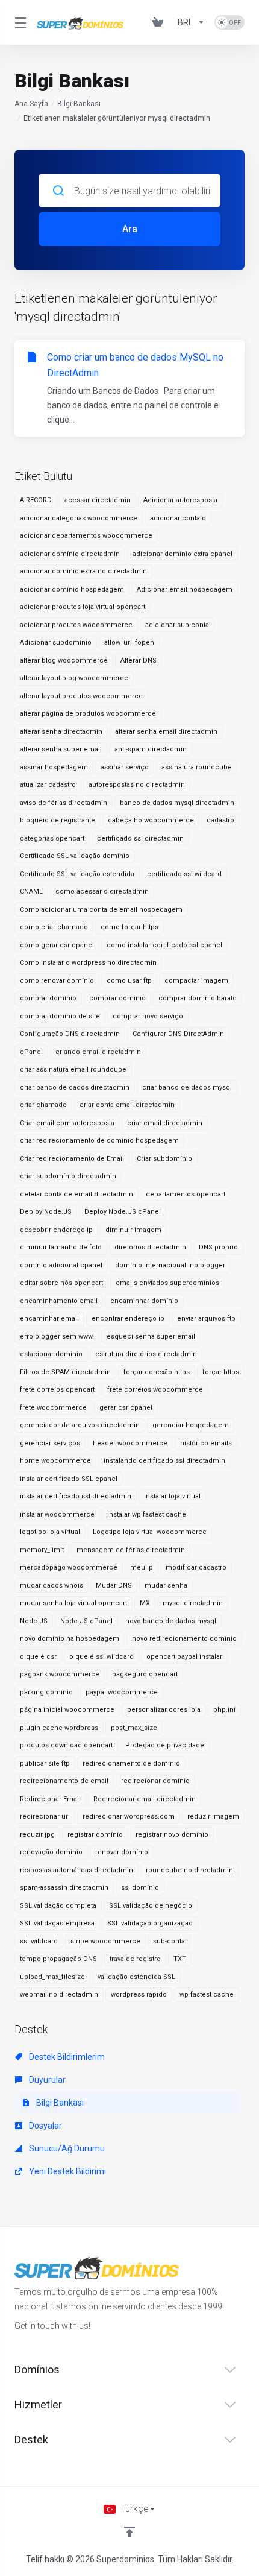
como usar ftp (129, 981)
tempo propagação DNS (58, 1959)
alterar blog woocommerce (64, 661)
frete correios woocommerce (155, 1390)
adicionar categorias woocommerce (79, 518)
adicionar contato (178, 518)
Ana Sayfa (31, 104)
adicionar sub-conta (177, 625)
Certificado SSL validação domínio (75, 856)
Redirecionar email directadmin (145, 1799)
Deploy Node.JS (46, 1212)
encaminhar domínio (144, 1301)
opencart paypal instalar (184, 1657)
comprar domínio (48, 998)
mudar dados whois (51, 1586)
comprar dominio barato (198, 998)
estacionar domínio (51, 1354)
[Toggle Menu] (18, 22)
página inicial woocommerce (67, 1710)
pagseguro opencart (145, 1674)
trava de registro (135, 1959)
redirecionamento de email (64, 1781)
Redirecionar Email (50, 1799)
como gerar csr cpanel (57, 945)
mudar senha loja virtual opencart (73, 1603)
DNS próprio (218, 1247)
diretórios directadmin (150, 1247)
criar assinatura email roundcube (73, 1069)
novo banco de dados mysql (171, 1621)
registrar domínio (95, 1835)
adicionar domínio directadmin (70, 554)
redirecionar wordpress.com (129, 1817)
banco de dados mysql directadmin (177, 803)
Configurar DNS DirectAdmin (178, 1034)
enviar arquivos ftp (206, 1318)
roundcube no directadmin (189, 1870)
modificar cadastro (196, 1567)
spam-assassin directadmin (64, 1888)
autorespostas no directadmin (137, 785)
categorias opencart (52, 838)
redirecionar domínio (155, 1781)
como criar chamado (54, 927)
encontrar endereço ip (128, 1318)
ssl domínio (140, 1888)
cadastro (220, 820)
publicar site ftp (45, 1763)
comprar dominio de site (60, 1016)
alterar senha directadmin (61, 732)
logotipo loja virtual (50, 1532)
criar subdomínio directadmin (68, 1176)
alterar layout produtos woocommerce (81, 696)
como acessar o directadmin (102, 892)
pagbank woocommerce (60, 1674)
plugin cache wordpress (59, 1728)
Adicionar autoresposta (180, 500)
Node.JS (34, 1621)
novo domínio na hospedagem (70, 1639)
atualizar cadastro (48, 785)
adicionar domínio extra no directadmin (83, 571)
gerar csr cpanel (126, 1408)
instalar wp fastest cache (147, 1514)
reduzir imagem (213, 1817)
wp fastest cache (207, 1994)
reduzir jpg (37, 1835)
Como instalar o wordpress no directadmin (88, 963)
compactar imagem (196, 981)
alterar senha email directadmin (166, 732)
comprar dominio (117, 998)
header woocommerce (130, 1443)
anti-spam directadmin (151, 749)
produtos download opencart (66, 1745)
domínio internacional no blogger (170, 1265)
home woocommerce (55, 1461)
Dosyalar (45, 2126)
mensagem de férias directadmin (131, 1550)
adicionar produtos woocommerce (76, 625)
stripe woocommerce (105, 1941)
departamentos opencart (186, 1194)
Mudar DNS (114, 1586)
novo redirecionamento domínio (184, 1639)
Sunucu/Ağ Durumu (66, 2148)
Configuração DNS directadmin (70, 1034)
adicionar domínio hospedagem (72, 589)
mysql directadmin (193, 1603)
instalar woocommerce (57, 1514)
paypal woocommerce (122, 1692)
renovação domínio (51, 1852)
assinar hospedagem (54, 767)
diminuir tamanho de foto (61, 1247)
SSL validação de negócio (151, 1906)
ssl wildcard (39, 1941)
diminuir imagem (133, 1230)
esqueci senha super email (151, 1337)
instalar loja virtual (172, 1496)
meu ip (142, 1567)
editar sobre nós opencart (61, 1283)
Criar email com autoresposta (67, 1123)
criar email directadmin (165, 1123)
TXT (180, 1959)
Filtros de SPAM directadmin (65, 1372)
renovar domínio (122, 1852)
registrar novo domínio (172, 1835)
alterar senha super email (61, 749)
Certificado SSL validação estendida (77, 874)
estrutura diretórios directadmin (146, 1354)
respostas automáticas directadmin (76, 1870)
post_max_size (134, 1728)
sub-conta (169, 1941)
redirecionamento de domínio (131, 1763)
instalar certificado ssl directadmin (76, 1496)
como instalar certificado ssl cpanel (164, 945)
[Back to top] (129, 2532)
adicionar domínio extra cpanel (183, 554)
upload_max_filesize (52, 1977)
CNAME (31, 892)
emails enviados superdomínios (167, 1283)
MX (145, 1603)
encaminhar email (49, 1318)
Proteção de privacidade (165, 1745)
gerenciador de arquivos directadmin (80, 1425)
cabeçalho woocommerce (151, 820)
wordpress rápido (139, 1994)
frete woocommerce (53, 1408)
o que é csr (38, 1657)
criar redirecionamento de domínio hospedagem (99, 1141)
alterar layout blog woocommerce (74, 678)
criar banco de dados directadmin (75, 1088)
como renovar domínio (57, 981)
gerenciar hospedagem (191, 1425)
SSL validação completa (58, 1906)
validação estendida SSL (136, 1977)
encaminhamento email (59, 1301)
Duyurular (46, 2080)
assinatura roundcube (197, 767)
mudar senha (166, 1586)
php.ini (224, 1710)
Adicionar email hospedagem (185, 589)
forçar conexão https (157, 1372)
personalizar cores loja (164, 1710)
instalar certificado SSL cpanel (69, 1479)
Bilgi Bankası (79, 104)
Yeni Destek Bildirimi (67, 2171)
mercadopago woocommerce (69, 1567)
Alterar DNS (139, 661)
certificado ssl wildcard (184, 874)
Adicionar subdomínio (56, 642)
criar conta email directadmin (127, 1105)
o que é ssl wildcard (101, 1657)
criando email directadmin (98, 1052)
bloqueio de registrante (58, 820)
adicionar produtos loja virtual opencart (83, 607)
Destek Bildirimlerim (66, 2057)
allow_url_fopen (129, 642)
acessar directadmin (98, 500)
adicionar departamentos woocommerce (86, 536)
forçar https (221, 1372)
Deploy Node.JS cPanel (123, 1212)
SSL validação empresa (57, 1923)
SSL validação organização (150, 1923)
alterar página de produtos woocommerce (88, 714)
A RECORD (36, 500)
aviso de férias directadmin (64, 803)
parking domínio (46, 1692)
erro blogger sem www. (57, 1337)
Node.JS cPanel (86, 1621)
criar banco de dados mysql (187, 1088)
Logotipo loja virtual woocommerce (150, 1532)
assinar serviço (125, 767)
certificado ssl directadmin (140, 838)
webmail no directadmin (59, 1994)
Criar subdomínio (164, 1159)
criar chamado (43, 1105)
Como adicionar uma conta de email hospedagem (101, 910)
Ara (130, 229)
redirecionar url (45, 1817)
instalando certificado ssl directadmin (164, 1461)
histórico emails (206, 1443)
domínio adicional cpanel (61, 1265)
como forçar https (129, 927)
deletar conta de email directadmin (76, 1194)
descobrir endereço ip (56, 1230)
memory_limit (42, 1550)
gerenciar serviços (50, 1443)
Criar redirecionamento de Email (72, 1159)
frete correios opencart (57, 1390)
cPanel (31, 1052)
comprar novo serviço (148, 1016)
